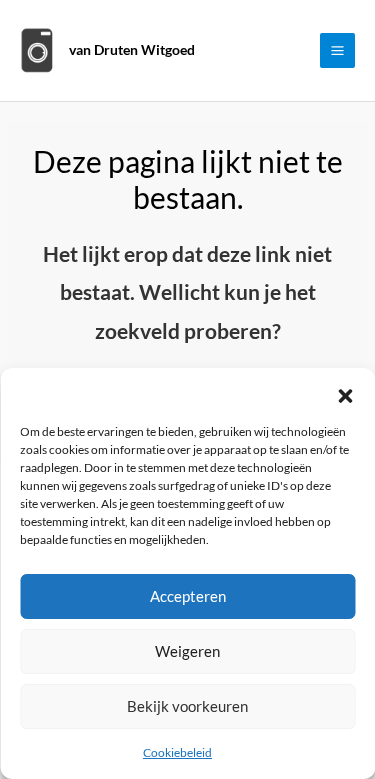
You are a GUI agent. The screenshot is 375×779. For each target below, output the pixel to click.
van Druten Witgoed (132, 49)
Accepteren (188, 596)
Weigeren (187, 651)
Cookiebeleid (177, 752)
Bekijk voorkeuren (187, 706)
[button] (345, 393)
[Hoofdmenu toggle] (338, 51)
